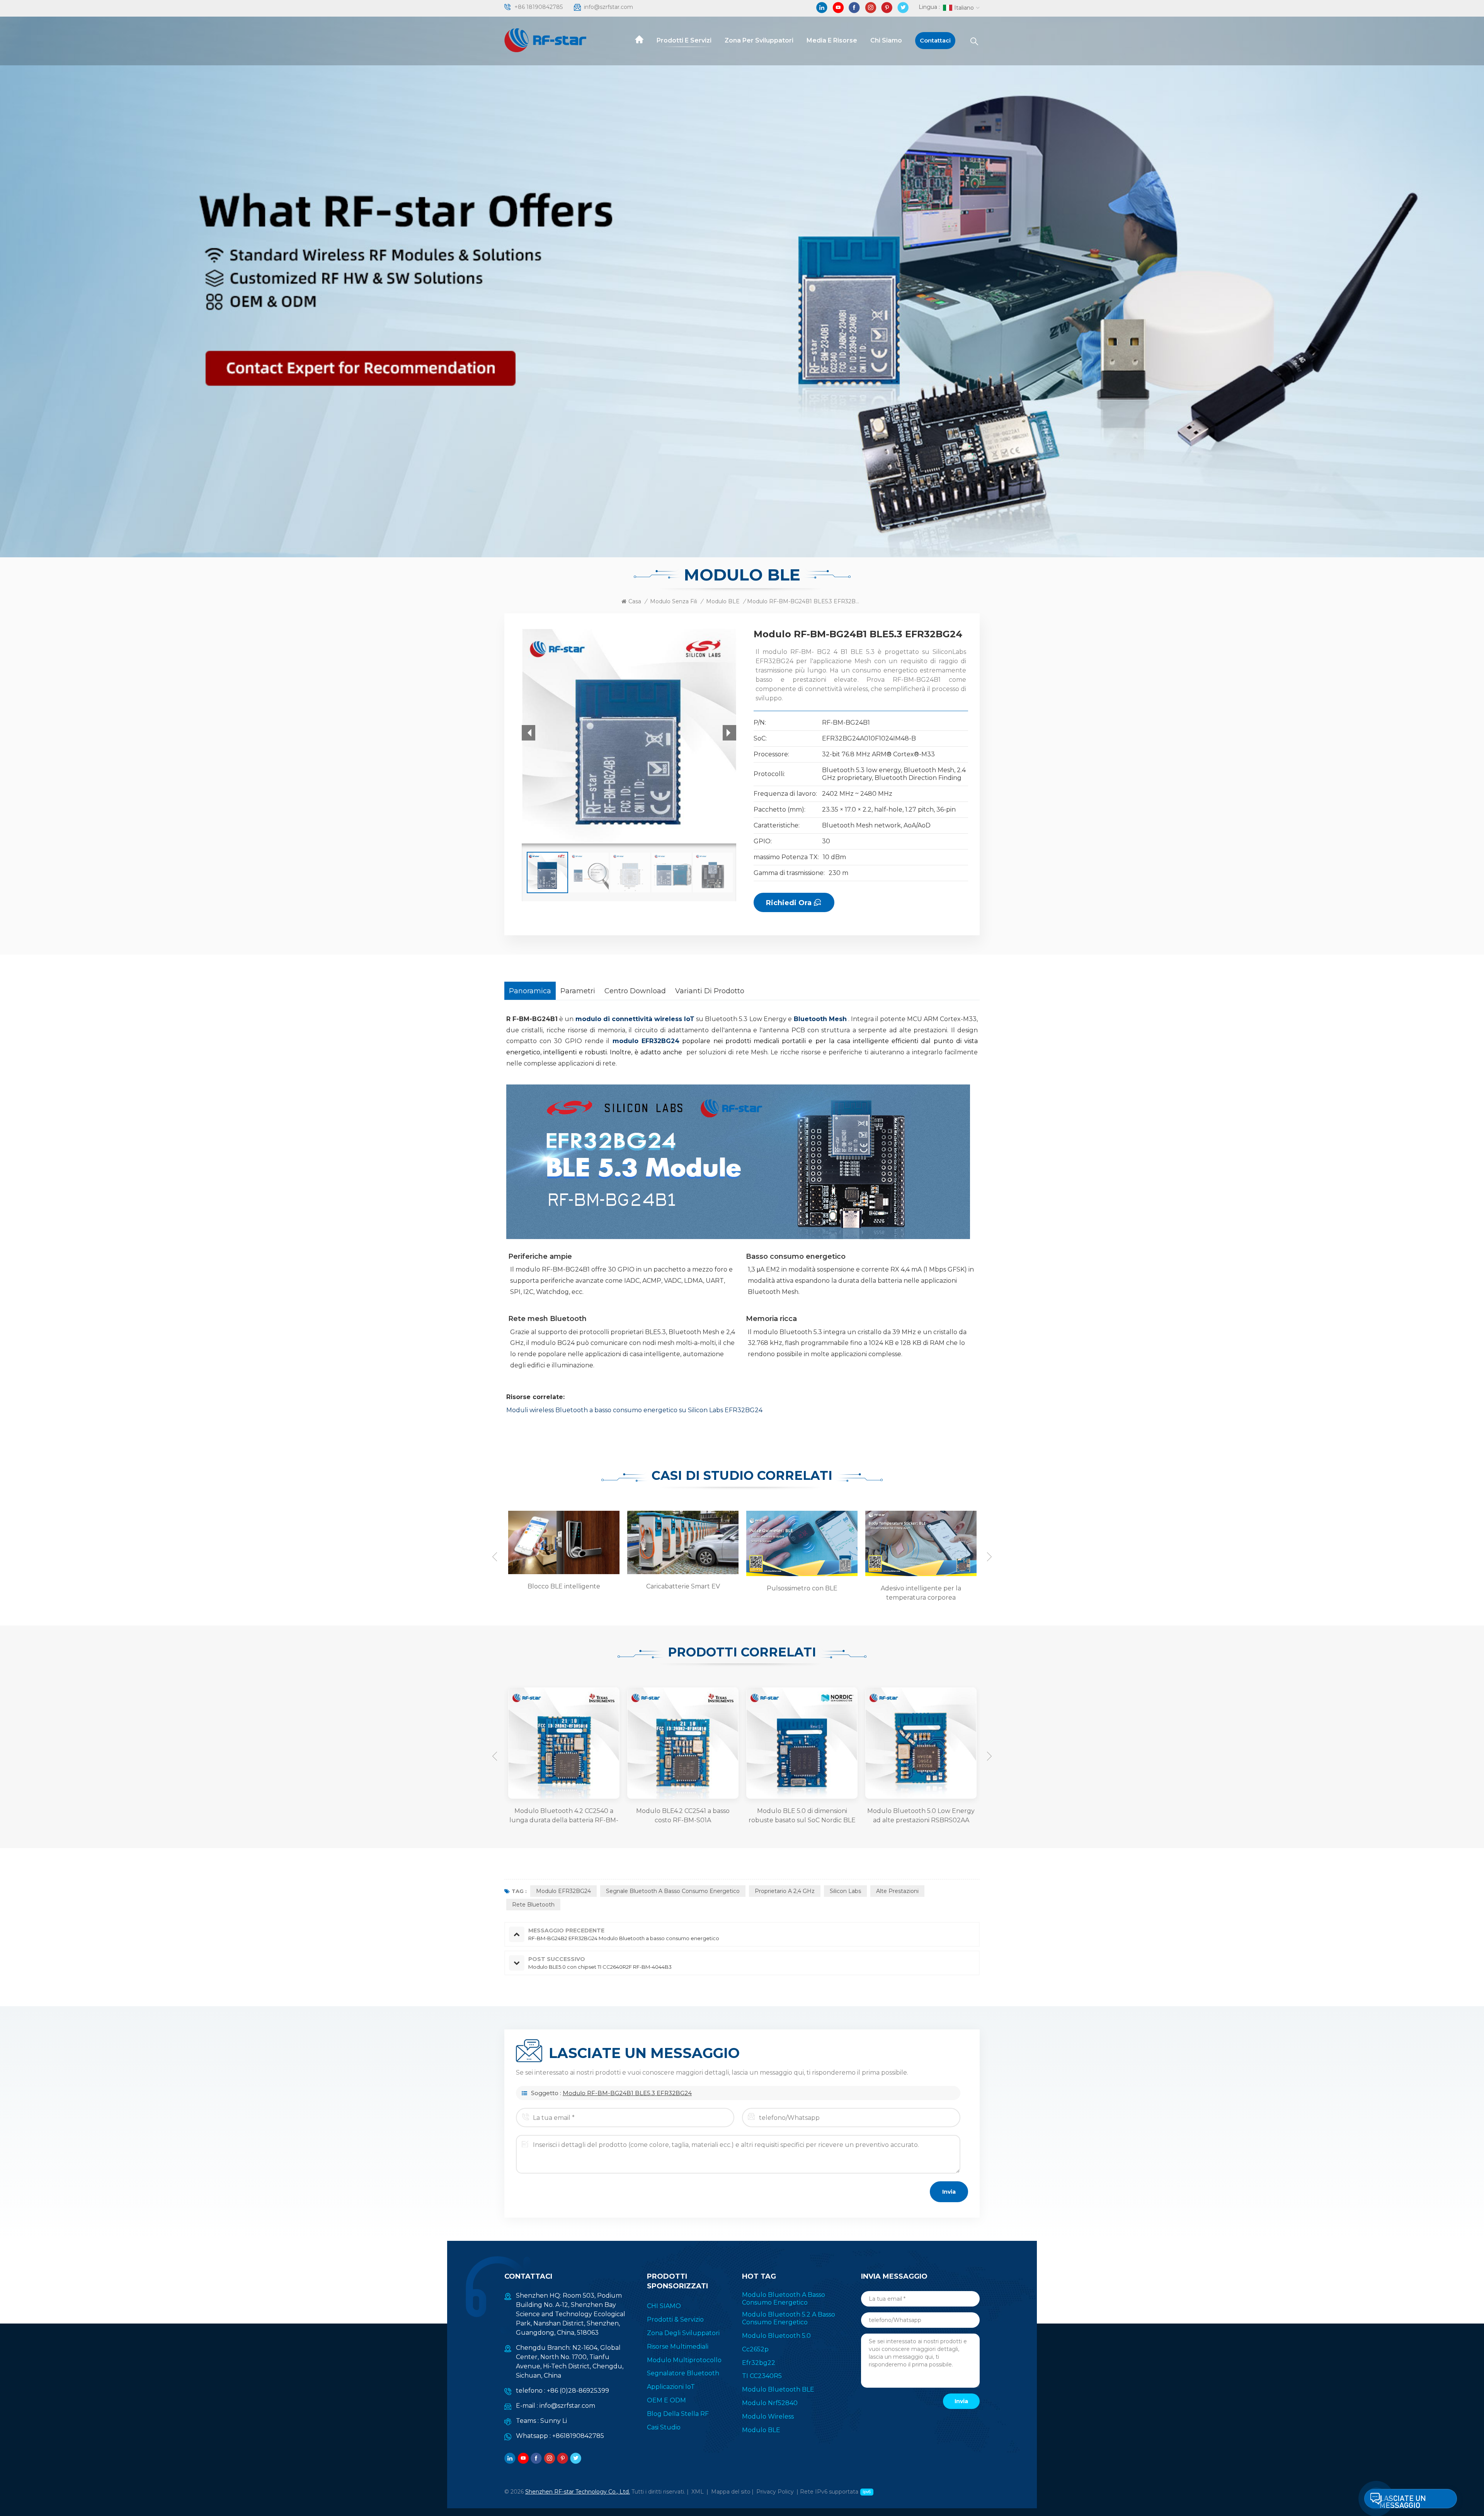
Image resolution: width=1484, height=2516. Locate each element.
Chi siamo (886, 40)
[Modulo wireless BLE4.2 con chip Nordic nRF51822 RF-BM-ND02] (961, 1743)
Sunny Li (554, 2421)
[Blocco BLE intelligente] (946, 1542)
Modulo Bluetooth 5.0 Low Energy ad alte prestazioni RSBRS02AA (723, 1816)
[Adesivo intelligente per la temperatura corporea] (708, 1543)
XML (698, 2492)
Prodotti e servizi (684, 40)
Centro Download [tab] (635, 991)
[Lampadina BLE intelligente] (827, 1542)
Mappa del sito (731, 2492)
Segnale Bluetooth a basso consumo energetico (673, 1891)
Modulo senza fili (674, 601)
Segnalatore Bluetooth (683, 2373)
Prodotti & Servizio (675, 2319)
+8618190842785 (578, 2436)
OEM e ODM (666, 2400)
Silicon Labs (845, 1891)
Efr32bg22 (759, 2363)
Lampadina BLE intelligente (828, 1586)
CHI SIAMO (664, 2306)
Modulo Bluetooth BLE (778, 2389)
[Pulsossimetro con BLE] (589, 1543)
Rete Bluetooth (533, 1905)
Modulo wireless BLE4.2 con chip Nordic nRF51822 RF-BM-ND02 (961, 1816)
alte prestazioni (897, 1891)
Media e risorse (832, 40)
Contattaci (935, 40)
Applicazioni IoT (671, 2387)
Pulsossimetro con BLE (590, 1588)
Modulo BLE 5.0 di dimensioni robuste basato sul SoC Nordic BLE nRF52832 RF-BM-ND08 (603, 1816)
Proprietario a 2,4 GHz (785, 1891)
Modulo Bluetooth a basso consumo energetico (784, 2299)
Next (989, 1557)
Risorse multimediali (678, 2347)
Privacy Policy (775, 2492)
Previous (495, 1557)
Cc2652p (755, 2349)
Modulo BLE (723, 601)
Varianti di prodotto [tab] (710, 991)
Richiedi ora (789, 903)
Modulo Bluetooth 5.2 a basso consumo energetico (789, 2318)
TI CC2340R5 (762, 2376)
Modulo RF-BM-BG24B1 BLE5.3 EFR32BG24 (627, 2093)
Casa (635, 601)
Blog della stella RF (678, 2414)
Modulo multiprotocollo (684, 2360)
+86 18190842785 (539, 7)
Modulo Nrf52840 (770, 2403)
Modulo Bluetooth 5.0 (776, 2336)
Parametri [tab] (578, 991)
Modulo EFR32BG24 (563, 1891)
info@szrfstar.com (608, 7)
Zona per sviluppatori (759, 40)
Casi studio (664, 2427)
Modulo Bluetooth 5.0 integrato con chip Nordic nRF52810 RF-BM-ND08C (842, 1816)
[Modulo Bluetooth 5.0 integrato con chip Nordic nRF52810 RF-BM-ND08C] (842, 1743)
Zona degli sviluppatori (683, 2333)
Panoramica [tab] (530, 991)
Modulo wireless (768, 2416)
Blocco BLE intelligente (947, 1586)
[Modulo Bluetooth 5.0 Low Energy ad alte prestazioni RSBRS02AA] (723, 1743)
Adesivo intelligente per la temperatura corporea (709, 1593)
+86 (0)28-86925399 (578, 2391)
